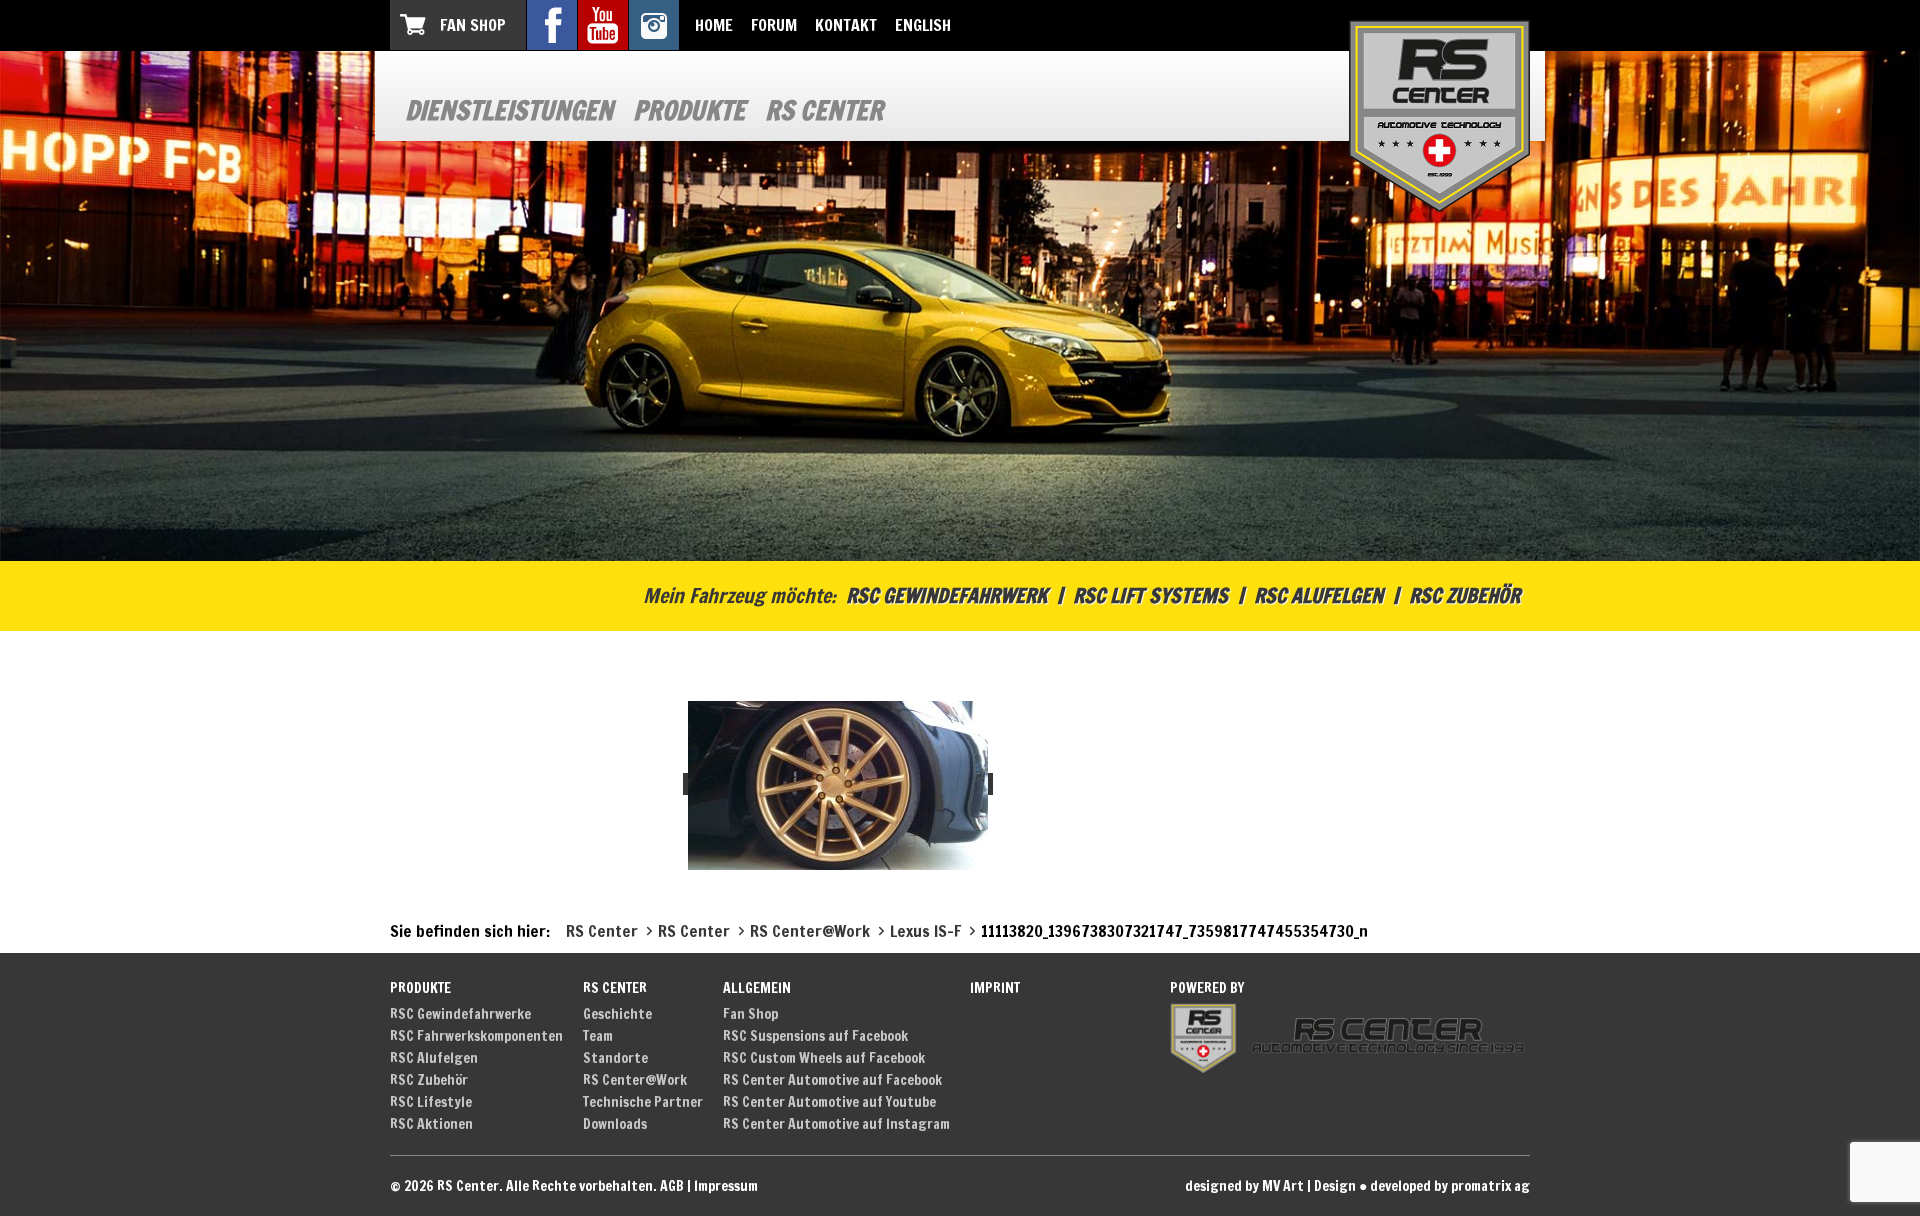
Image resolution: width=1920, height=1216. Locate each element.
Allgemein (757, 988)
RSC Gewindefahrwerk (946, 595)
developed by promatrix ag (1450, 1186)
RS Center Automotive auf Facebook (832, 1080)
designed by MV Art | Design (1270, 1186)
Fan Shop (473, 25)
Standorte (615, 1058)
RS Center (824, 110)
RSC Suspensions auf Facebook (815, 1036)
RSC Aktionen (431, 1124)
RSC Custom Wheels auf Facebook (824, 1058)
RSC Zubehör (1464, 595)
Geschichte (617, 1014)
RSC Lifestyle (431, 1102)
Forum (774, 25)
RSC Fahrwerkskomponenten (476, 1036)
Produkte (689, 110)
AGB (672, 1186)
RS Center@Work (635, 1080)
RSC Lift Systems (1150, 595)
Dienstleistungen (509, 110)
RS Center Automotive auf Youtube (829, 1102)
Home (714, 25)
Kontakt (846, 25)
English (923, 25)
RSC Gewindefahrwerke (460, 1014)
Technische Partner (643, 1102)
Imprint (995, 988)
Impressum (726, 1186)
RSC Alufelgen (1318, 595)
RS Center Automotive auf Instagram (836, 1124)
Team (598, 1036)
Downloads (615, 1124)
